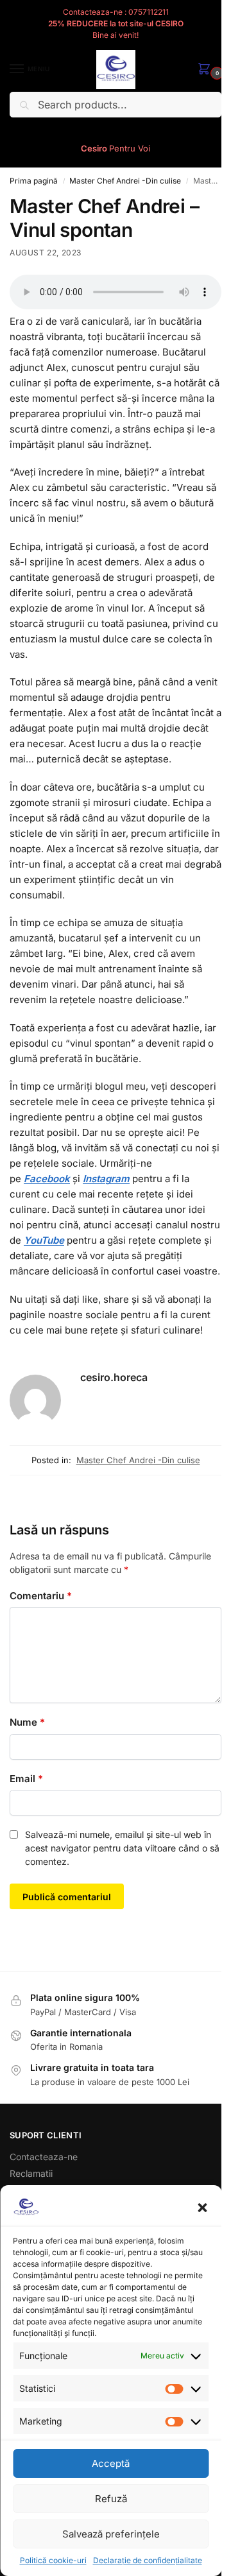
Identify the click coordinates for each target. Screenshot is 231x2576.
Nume (27, 1722)
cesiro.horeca (114, 1377)
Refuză (111, 2499)
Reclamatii (31, 2173)
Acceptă (111, 2463)
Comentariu (41, 1596)
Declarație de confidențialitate (148, 2560)
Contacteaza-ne (44, 2157)
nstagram (107, 1179)
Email (26, 1779)
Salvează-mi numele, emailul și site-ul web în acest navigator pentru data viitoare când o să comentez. (122, 1848)
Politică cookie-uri (53, 2560)
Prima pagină (34, 181)
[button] (202, 2208)
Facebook (47, 1179)
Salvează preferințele (111, 2534)
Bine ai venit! (116, 35)
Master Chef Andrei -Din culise (125, 181)
